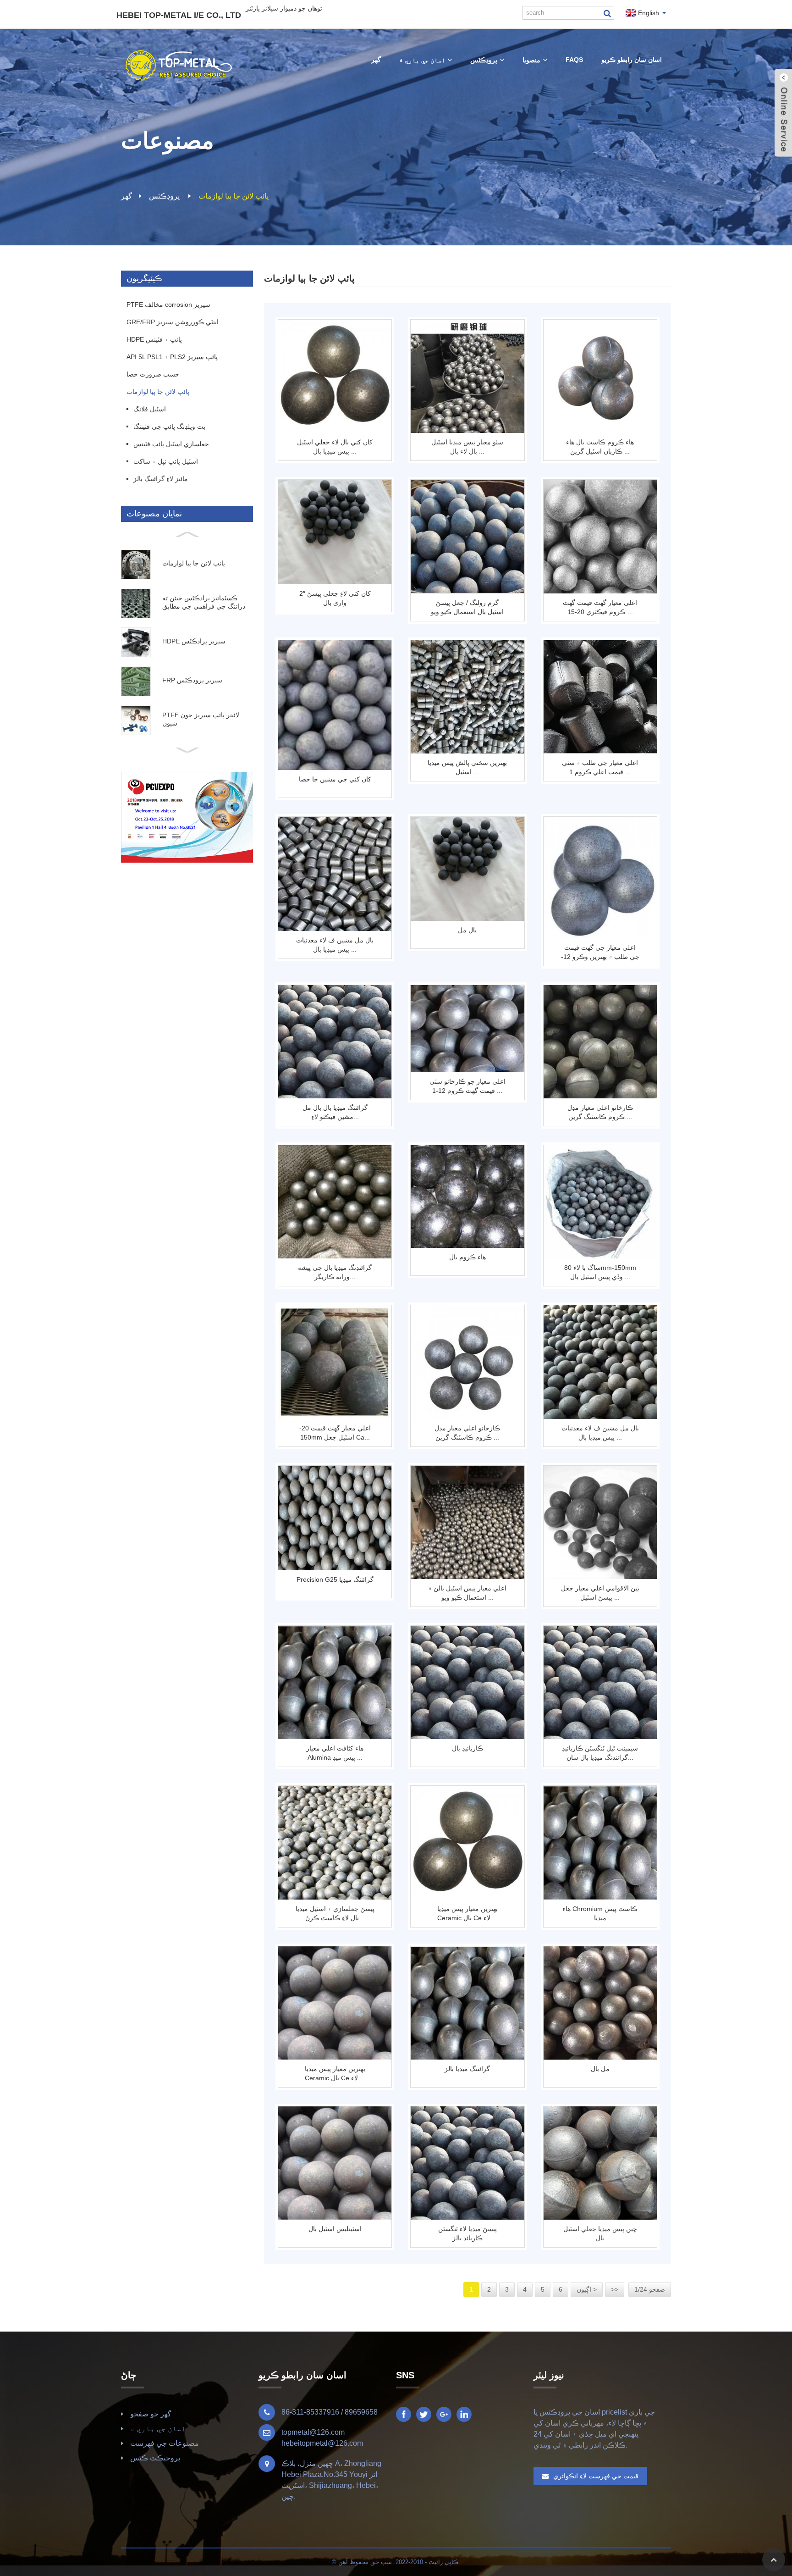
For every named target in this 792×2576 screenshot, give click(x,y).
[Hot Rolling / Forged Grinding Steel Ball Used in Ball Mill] (467, 536)
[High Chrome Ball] (467, 1197)
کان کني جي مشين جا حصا (335, 779)
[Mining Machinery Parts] (335, 705)
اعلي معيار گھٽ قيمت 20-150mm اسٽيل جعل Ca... (335, 1433)
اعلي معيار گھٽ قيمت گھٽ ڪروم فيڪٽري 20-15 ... (600, 607)
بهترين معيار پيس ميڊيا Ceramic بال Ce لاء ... (467, 1913)
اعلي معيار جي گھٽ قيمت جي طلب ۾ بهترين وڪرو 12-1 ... (600, 953)
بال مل (467, 930)
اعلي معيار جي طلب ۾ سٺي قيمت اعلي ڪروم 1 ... (600, 767)
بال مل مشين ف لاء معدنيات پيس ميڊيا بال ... (335, 945)
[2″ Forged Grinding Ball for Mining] (335, 532)
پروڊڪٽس (164, 196)
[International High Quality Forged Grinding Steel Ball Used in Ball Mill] (600, 1522)
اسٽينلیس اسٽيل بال (335, 2229)
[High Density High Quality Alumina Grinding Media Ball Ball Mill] (335, 1682)
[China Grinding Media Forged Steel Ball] (600, 2163)
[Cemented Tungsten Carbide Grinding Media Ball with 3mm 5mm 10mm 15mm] (600, 1682)
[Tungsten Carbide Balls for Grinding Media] (467, 2163)
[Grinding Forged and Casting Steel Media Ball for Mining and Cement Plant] (335, 1842)
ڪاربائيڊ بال (467, 1748)
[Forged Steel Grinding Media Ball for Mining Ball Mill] (335, 376)
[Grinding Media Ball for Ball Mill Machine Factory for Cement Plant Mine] (335, 1042)
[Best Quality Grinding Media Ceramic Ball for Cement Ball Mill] (467, 1842)
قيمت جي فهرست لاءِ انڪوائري (596, 2476)
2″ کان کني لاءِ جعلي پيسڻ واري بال (335, 598)
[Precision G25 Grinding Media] (335, 1518)
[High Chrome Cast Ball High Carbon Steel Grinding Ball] (600, 376)
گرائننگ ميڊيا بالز (467, 2069)
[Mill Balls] (600, 2003)
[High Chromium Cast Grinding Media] (600, 1842)
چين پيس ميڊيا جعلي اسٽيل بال (600, 2233)
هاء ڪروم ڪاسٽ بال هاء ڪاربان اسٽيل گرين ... (600, 447)
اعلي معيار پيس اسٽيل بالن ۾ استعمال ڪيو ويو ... (467, 1593)
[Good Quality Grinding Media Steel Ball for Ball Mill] (467, 376)
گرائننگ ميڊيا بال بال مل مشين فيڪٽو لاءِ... (335, 1112)
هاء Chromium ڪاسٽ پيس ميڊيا (600, 1913)
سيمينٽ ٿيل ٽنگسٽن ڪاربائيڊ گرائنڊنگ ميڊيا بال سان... (600, 1753)
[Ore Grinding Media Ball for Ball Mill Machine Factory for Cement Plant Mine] (335, 874)
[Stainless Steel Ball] (335, 2163)
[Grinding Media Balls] (467, 2003)
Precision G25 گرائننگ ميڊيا (335, 1579)
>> (615, 2289)
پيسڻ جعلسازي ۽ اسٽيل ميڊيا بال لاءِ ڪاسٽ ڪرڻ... (335, 1913)
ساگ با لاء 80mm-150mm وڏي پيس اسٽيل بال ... (600, 1272)
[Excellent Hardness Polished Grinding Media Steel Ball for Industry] (467, 697)
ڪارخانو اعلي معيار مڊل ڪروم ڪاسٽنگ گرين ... (600, 1112)
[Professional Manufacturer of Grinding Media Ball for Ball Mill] (335, 1202)
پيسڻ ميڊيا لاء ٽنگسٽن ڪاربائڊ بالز (467, 2233)
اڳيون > (587, 2289)
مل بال (600, 2069)
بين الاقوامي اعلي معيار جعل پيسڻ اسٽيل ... (600, 1593)
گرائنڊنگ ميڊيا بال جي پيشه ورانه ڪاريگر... (335, 1272)
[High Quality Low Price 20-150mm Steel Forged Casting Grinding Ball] (335, 1362)
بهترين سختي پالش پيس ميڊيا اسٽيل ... (467, 767)
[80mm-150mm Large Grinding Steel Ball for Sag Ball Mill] (600, 1202)
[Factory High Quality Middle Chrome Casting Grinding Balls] (600, 1042)
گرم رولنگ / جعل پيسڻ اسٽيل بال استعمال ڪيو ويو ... (467, 608)
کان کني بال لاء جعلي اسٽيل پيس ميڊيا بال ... (335, 447)
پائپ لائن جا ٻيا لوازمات (234, 196)
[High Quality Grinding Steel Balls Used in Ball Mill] (467, 1522)
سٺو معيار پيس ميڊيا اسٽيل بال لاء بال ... (467, 447)
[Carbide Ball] (467, 1682)
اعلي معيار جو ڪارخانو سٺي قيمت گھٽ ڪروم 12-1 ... (467, 1086)
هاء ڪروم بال (467, 1257)
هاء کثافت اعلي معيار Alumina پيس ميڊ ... (335, 1753)
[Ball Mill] (467, 869)
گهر (126, 196)
